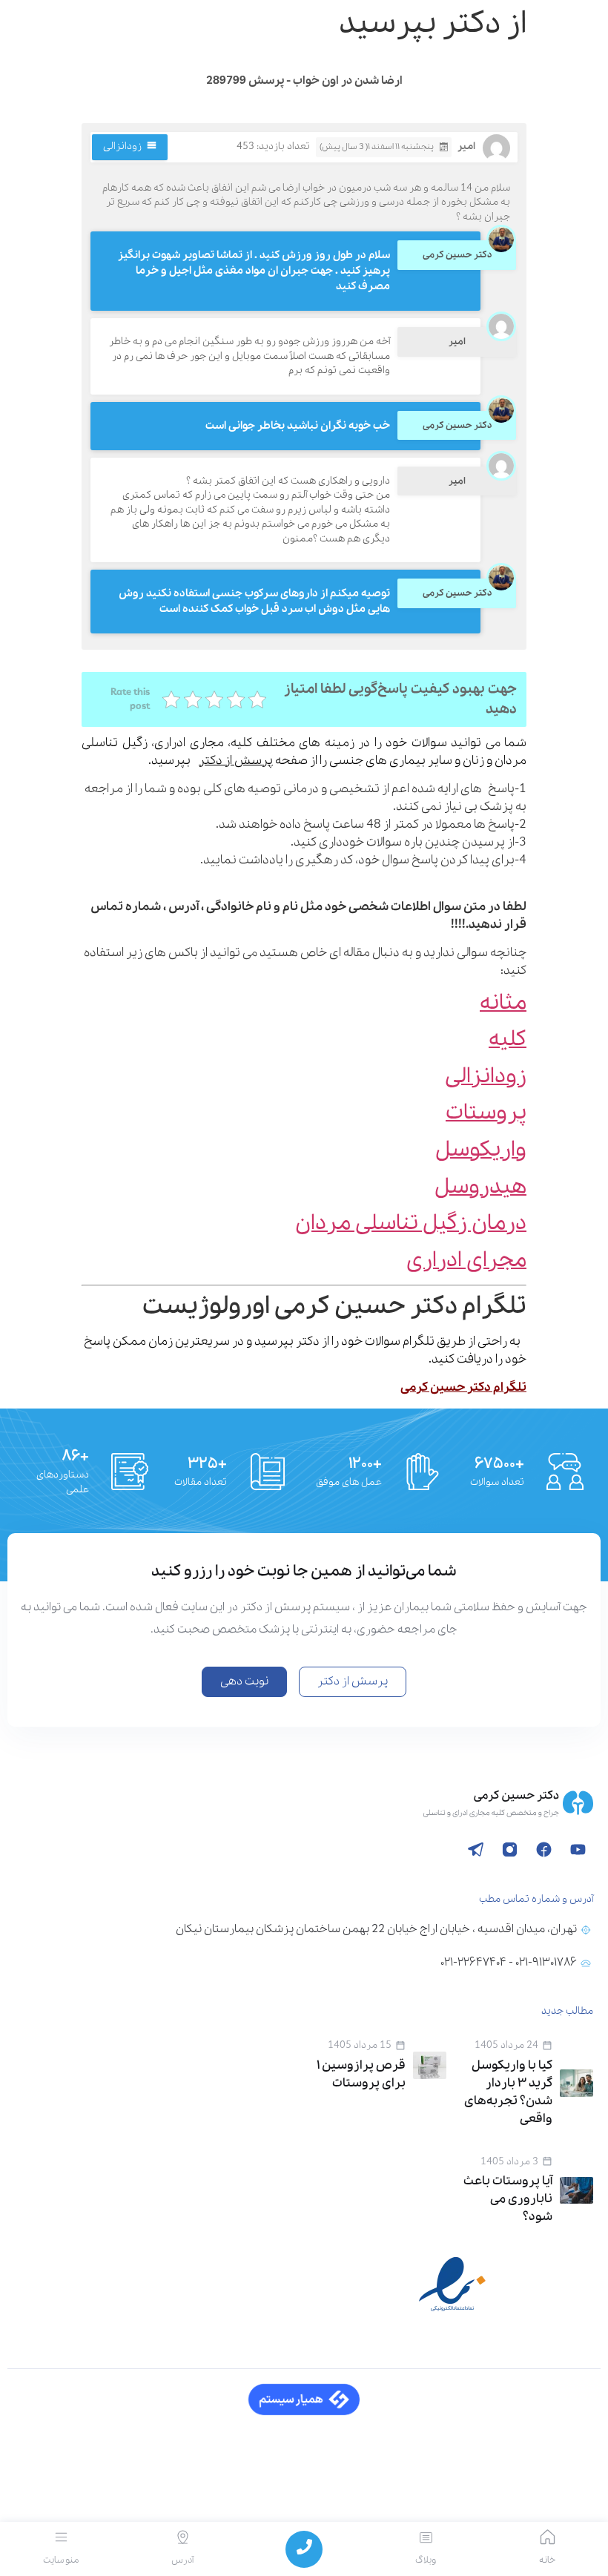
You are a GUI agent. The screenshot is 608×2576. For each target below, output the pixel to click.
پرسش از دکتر (236, 761)
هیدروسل (480, 1187)
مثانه (503, 1003)
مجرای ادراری (466, 1261)
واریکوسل (481, 1150)
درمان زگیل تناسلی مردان (411, 1223)
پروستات (486, 1113)
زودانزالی (122, 146)
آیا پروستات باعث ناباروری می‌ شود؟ (508, 2199)
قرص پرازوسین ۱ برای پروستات (361, 2074)
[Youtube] (578, 1849)
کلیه (508, 1040)
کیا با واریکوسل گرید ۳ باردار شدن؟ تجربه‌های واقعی (508, 2092)
